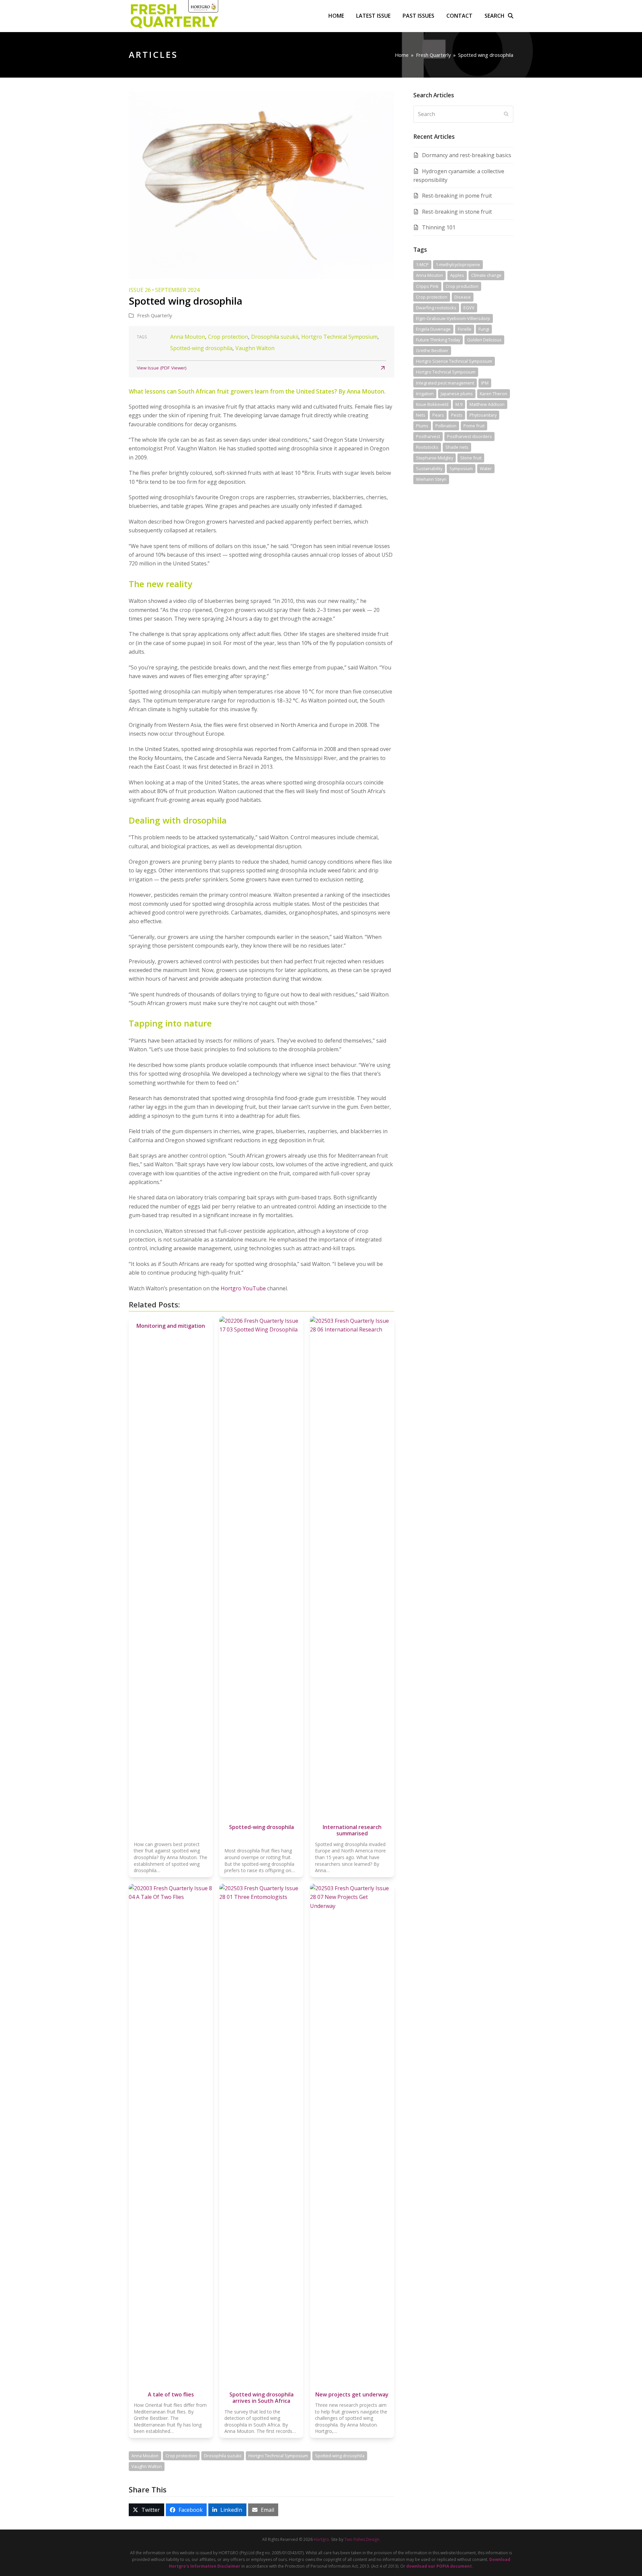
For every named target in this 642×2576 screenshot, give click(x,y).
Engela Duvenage (433, 329)
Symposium (461, 468)
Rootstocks (427, 447)
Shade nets (457, 447)
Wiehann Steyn (431, 479)
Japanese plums (457, 394)
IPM (485, 383)
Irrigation (425, 394)
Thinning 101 (439, 227)
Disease (463, 297)
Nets (421, 415)
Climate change (486, 275)
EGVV (469, 308)
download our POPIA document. (440, 2566)
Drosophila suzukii (275, 337)
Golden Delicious (484, 340)
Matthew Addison (487, 404)
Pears (438, 415)
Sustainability (429, 468)
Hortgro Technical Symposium (339, 337)
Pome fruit (474, 426)
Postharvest (428, 436)
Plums (422, 426)
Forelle (465, 329)
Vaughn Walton (255, 348)
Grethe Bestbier (432, 350)
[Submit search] (506, 114)
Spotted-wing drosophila (201, 348)
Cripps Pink (427, 286)
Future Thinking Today (438, 340)
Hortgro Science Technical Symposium (454, 361)
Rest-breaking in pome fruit (457, 196)
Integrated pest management (445, 383)
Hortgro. (322, 2539)
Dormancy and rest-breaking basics (467, 155)
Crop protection (228, 337)
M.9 (459, 404)
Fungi (484, 329)
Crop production (462, 286)
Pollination (446, 426)
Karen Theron (494, 394)
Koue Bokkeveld (432, 404)
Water (486, 468)
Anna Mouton (188, 337)
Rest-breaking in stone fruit (457, 212)
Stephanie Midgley (435, 458)
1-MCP (422, 264)
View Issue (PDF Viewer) (162, 368)
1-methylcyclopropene (458, 264)
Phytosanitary (483, 415)
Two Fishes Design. (362, 2539)
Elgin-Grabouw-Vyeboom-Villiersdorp (453, 318)
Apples (457, 275)
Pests (457, 415)
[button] (499, 16)
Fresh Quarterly (154, 315)
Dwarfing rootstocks (436, 308)
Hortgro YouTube (243, 1288)
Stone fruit (471, 458)
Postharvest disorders (469, 436)
